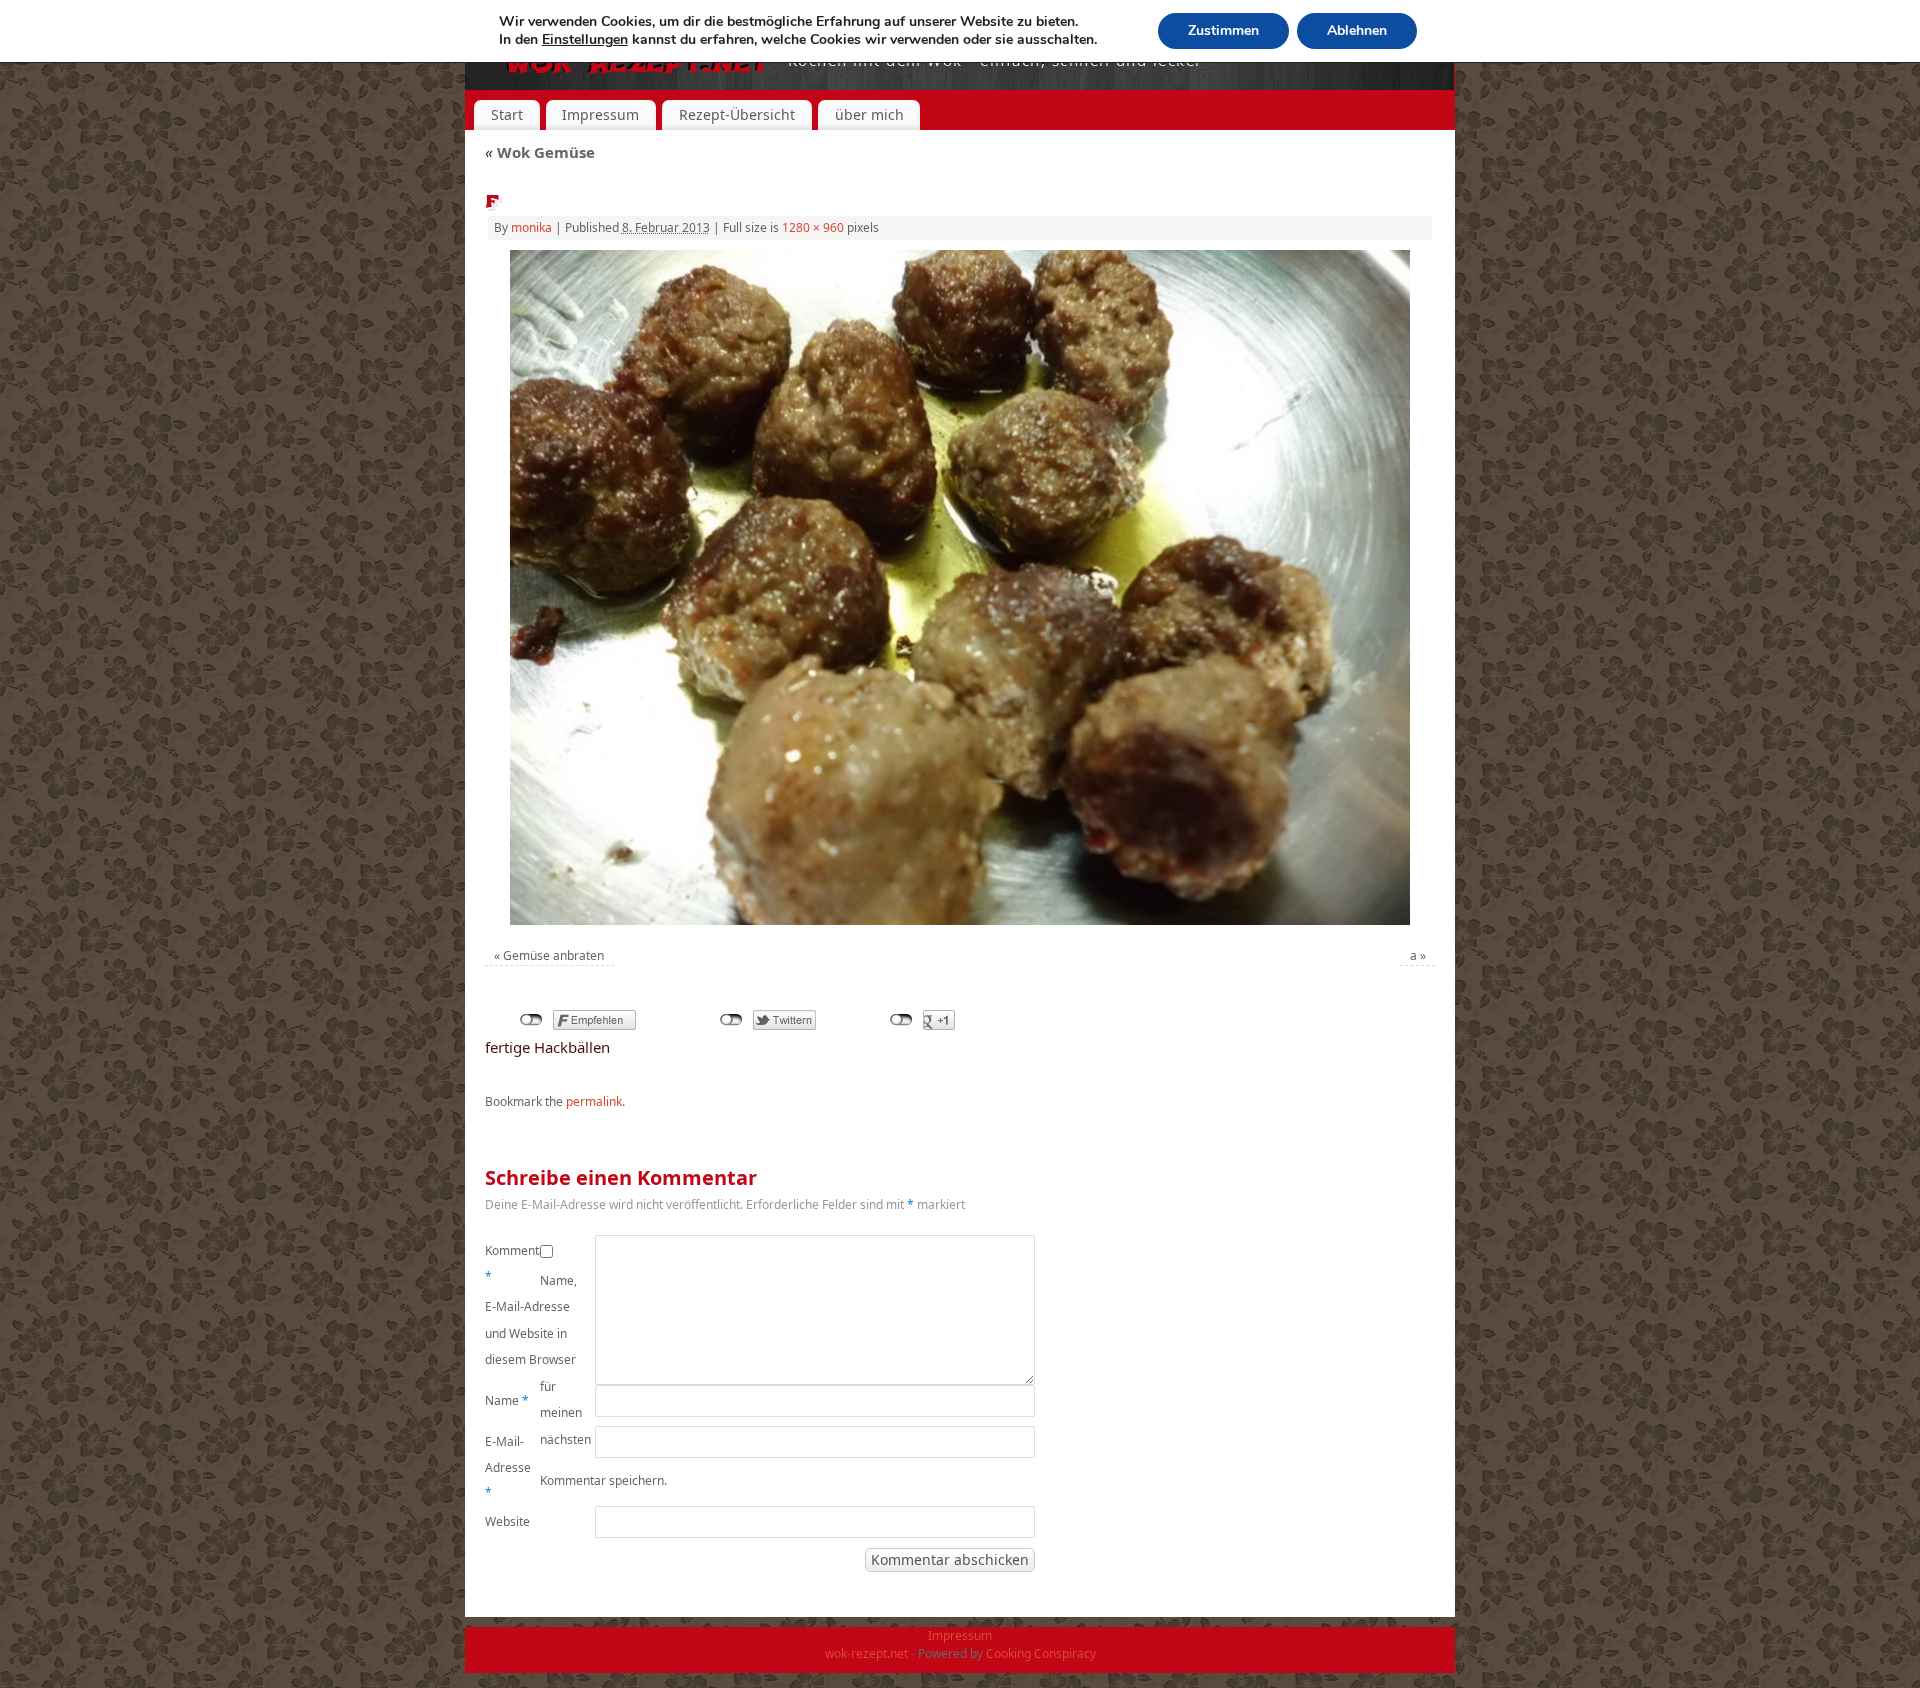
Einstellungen (585, 40)
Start (507, 114)
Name (507, 1400)
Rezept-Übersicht (737, 114)
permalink (594, 1101)
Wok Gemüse (540, 152)
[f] (960, 587)
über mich (869, 114)
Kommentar (512, 1263)
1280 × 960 (813, 227)
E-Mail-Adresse (508, 1467)
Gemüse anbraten (553, 955)
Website (507, 1521)
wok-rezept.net (866, 1653)
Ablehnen (1357, 30)
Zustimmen (1223, 30)
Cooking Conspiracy (1041, 1653)
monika (531, 227)
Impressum (600, 114)
